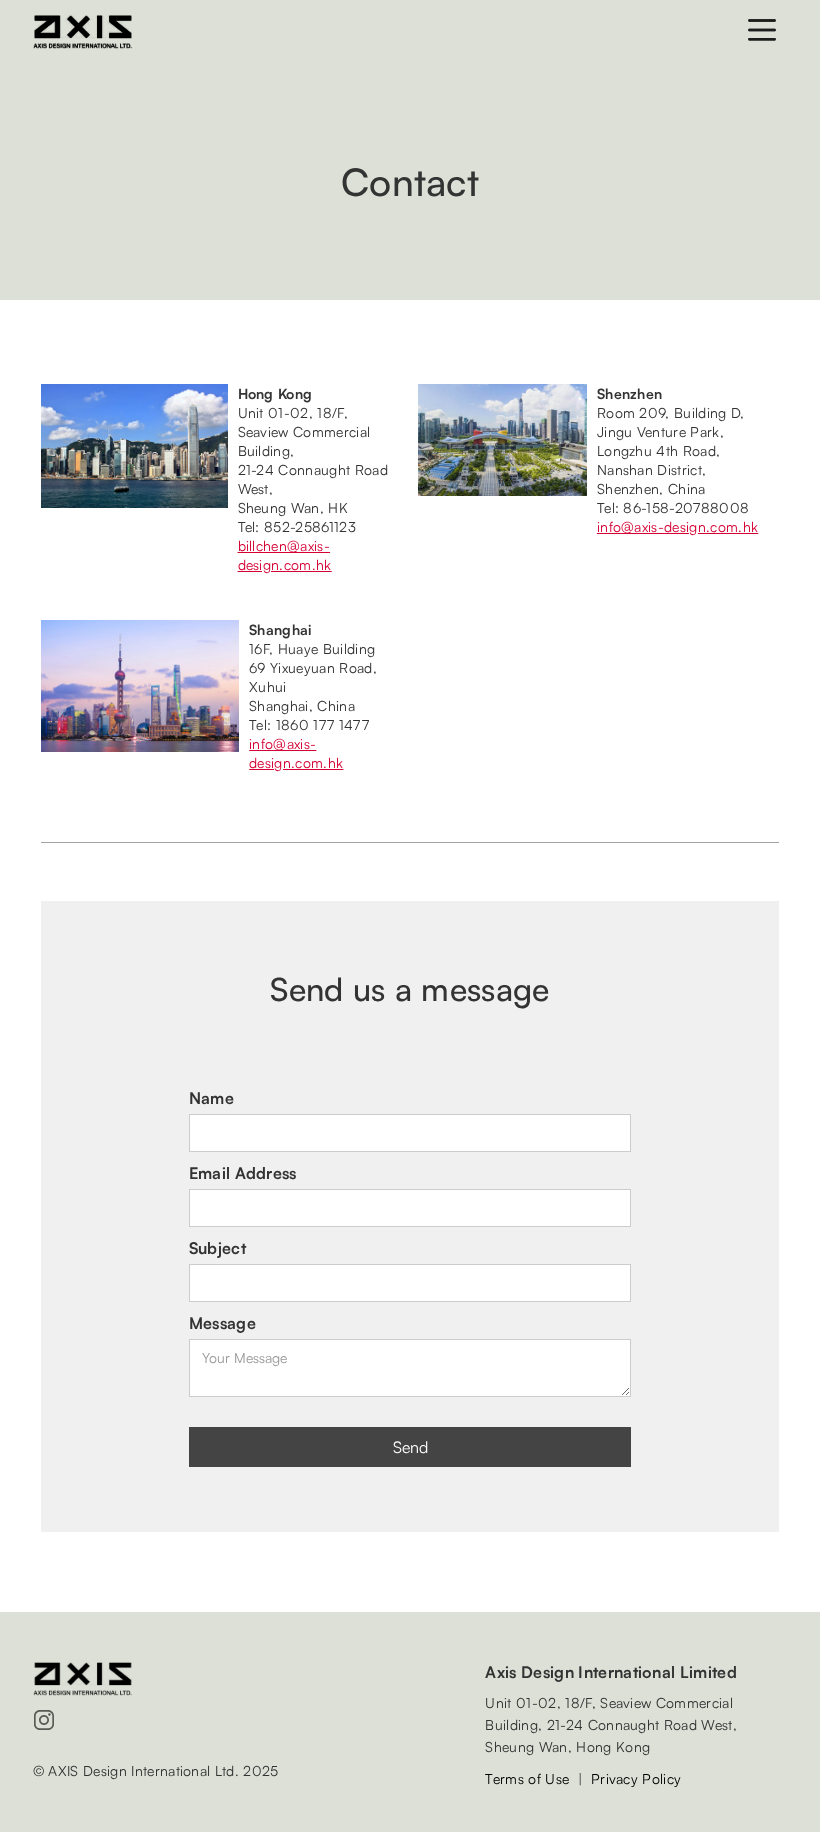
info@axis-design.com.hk (677, 526)
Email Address (243, 1173)
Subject (217, 1248)
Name (211, 1098)
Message (222, 1323)
